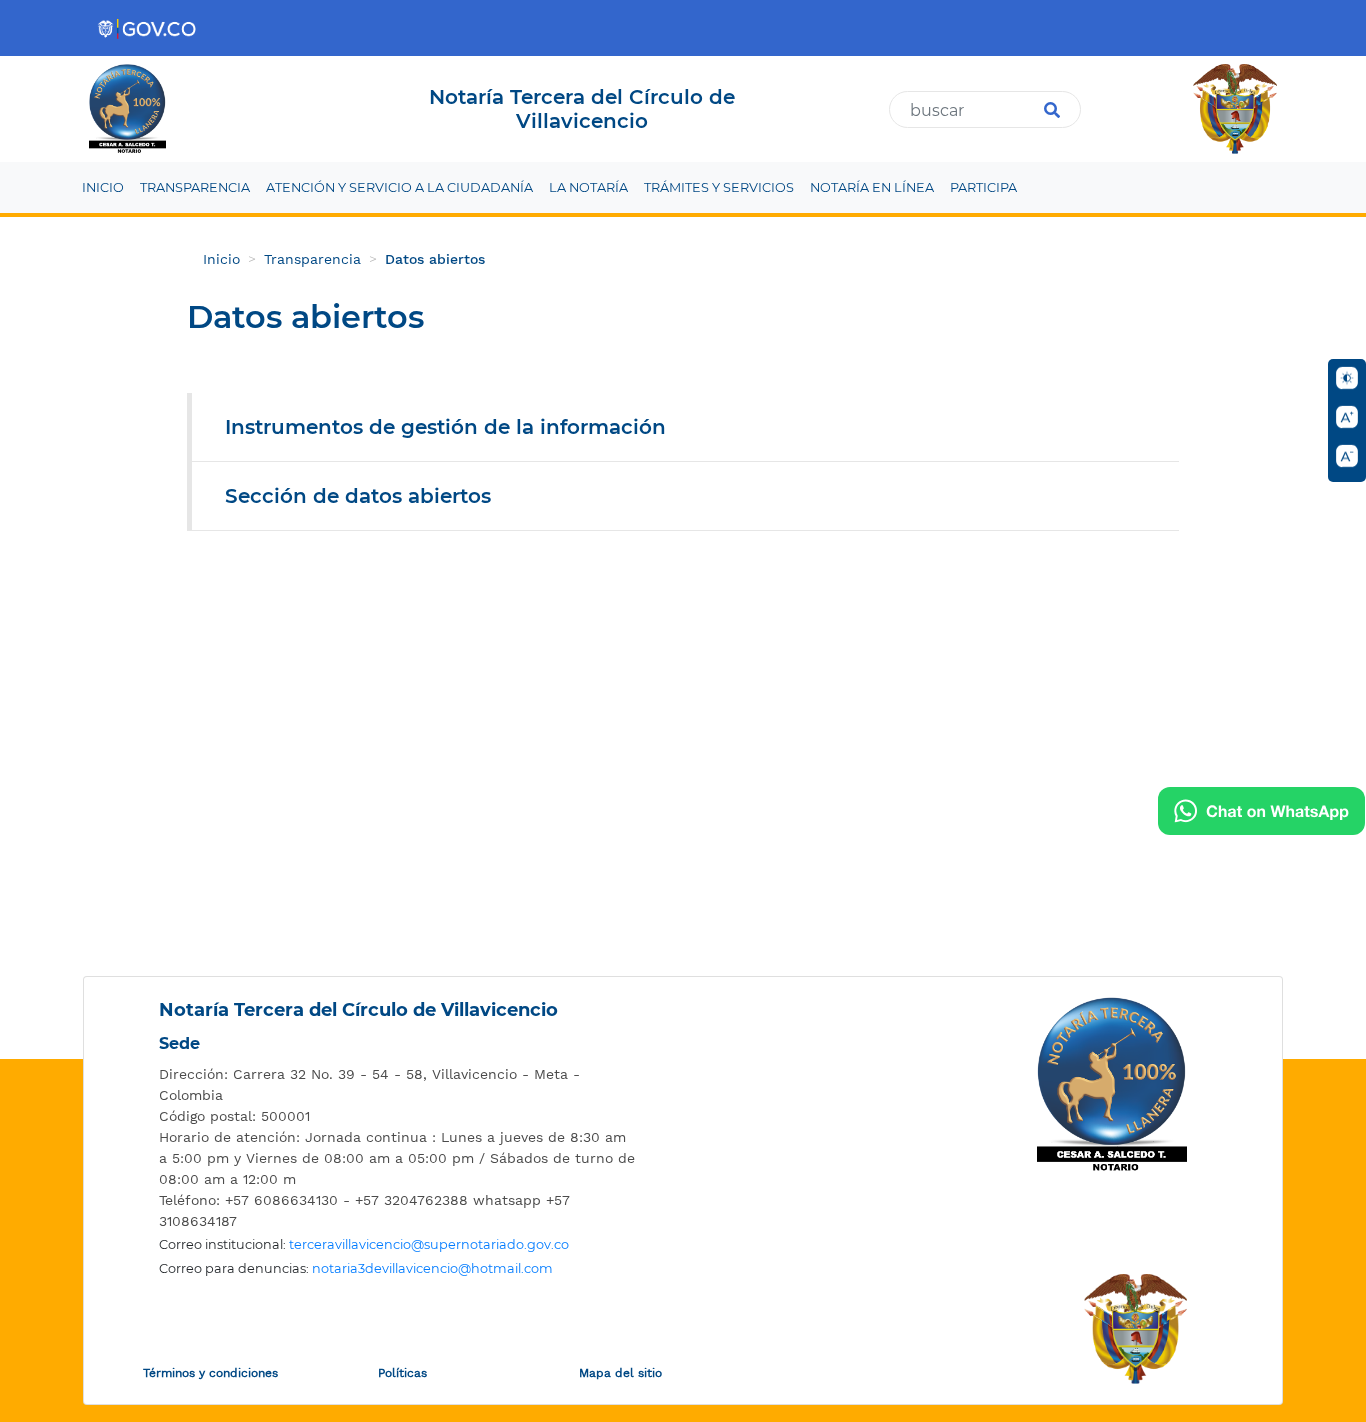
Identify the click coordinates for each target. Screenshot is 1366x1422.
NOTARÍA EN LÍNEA (872, 187)
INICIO (103, 187)
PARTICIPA (983, 187)
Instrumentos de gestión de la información (445, 427)
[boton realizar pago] (1261, 811)
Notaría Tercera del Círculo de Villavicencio (358, 1010)
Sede (179, 1043)
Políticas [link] (402, 1373)
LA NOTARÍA (588, 187)
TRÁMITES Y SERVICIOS (719, 187)
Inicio (221, 259)
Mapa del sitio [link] (620, 1373)
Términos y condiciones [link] (210, 1373)
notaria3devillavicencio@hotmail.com (432, 1268)
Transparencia (312, 259)
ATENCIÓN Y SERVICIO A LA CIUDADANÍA (399, 187)
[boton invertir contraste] (1347, 378)
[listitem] (398, 1085)
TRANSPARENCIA (195, 187)
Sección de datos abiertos (358, 496)
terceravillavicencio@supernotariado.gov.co (429, 1244)
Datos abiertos (435, 259)
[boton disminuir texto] (1347, 456)
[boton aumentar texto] (1347, 417)
